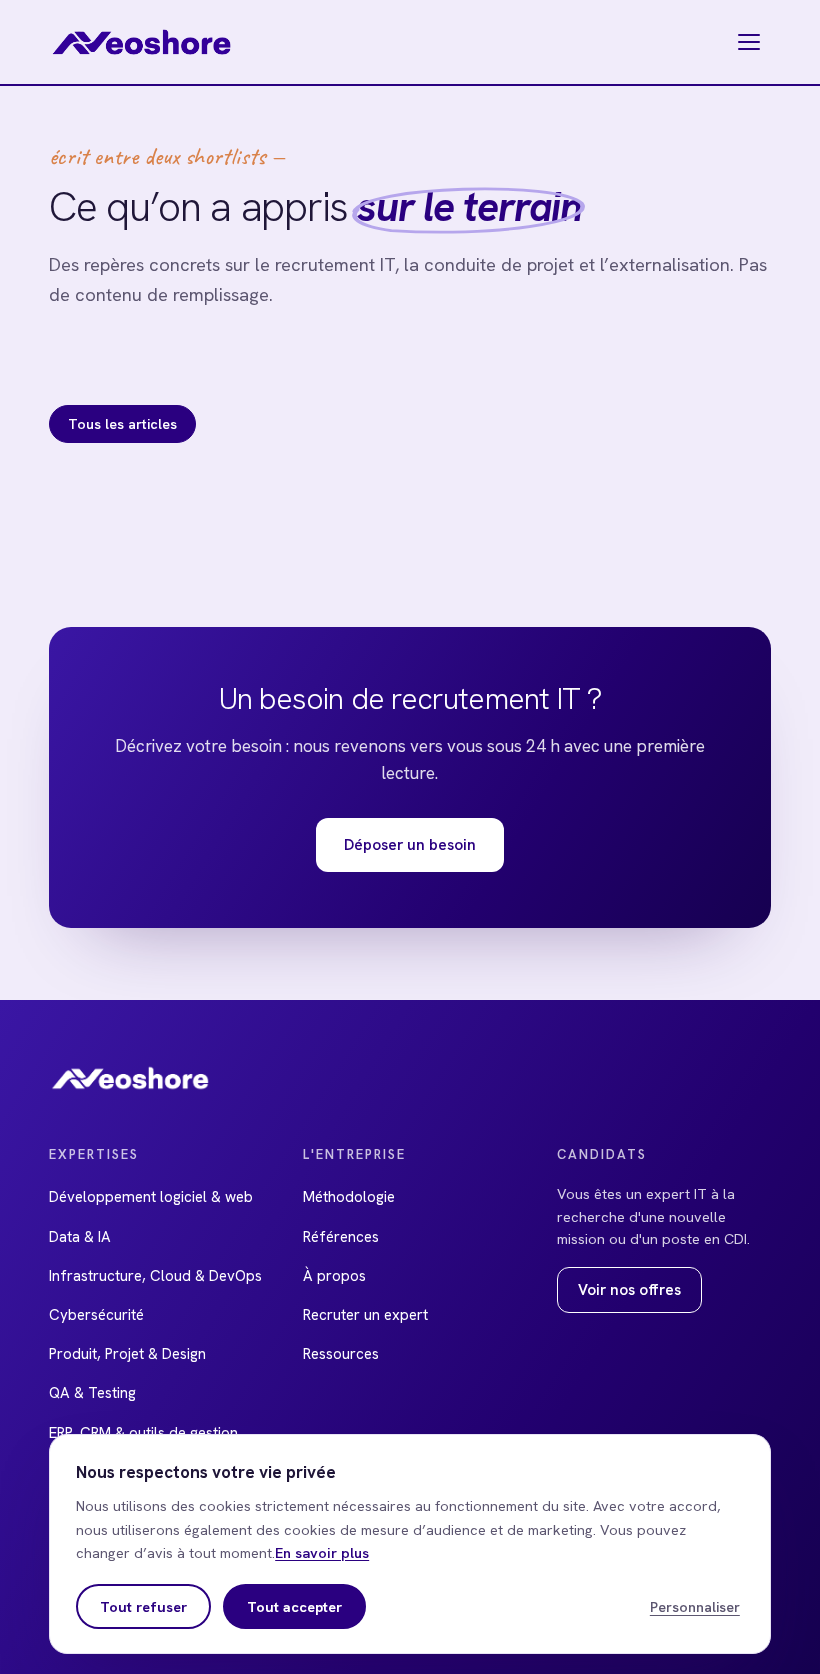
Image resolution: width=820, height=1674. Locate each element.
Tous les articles (122, 424)
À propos (334, 1276)
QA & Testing (92, 1393)
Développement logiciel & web (151, 1197)
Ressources (341, 1354)
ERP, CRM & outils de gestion (143, 1433)
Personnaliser (695, 1607)
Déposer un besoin (410, 844)
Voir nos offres (629, 1290)
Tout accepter (294, 1606)
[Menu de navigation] (749, 42)
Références (341, 1237)
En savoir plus (322, 1552)
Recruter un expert (365, 1315)
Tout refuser (143, 1606)
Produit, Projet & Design (127, 1354)
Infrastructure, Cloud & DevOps (155, 1276)
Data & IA (80, 1237)
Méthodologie (349, 1197)
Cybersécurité (96, 1315)
